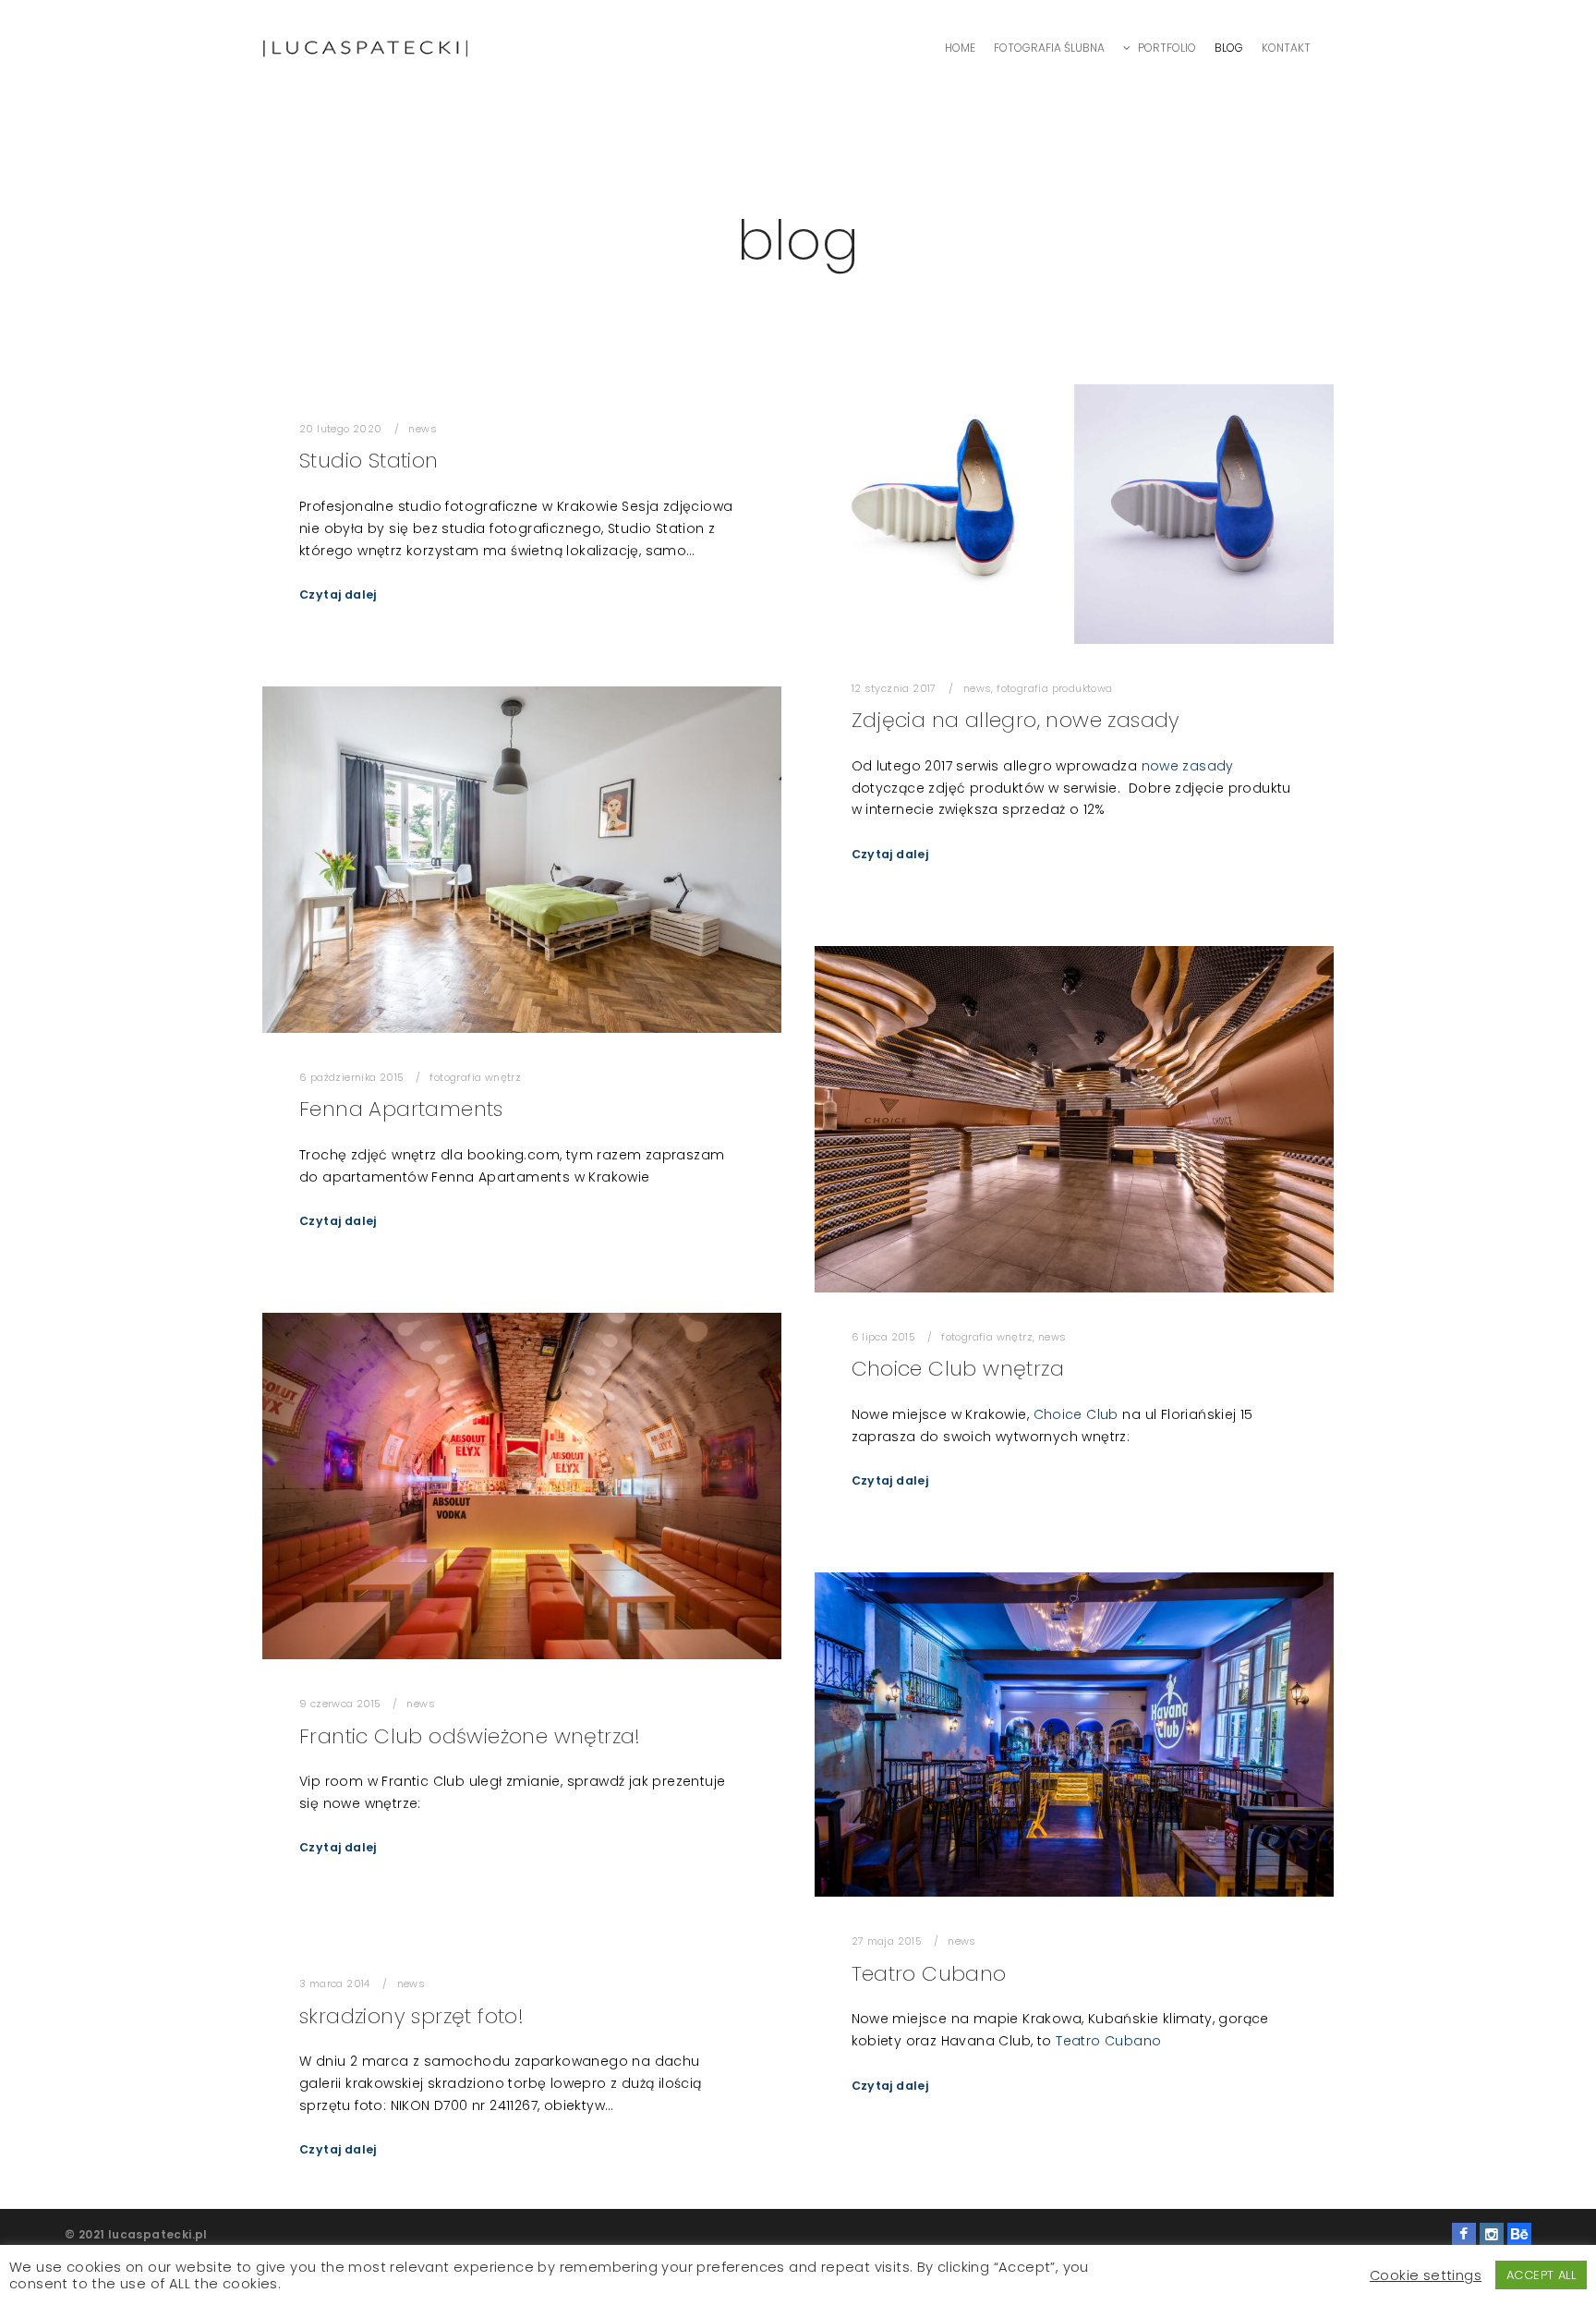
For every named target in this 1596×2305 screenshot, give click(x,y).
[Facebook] (1464, 2235)
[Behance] (1519, 2235)
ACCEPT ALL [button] (1541, 2275)
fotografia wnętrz (475, 1078)
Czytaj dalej (338, 594)
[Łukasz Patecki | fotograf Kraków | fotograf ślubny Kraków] (365, 49)
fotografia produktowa (1054, 689)
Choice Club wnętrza (958, 1369)
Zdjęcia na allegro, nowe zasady (1016, 720)
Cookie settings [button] (1426, 2275)
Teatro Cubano (929, 1974)
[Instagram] (1492, 2235)
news (423, 429)
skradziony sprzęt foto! (411, 2016)
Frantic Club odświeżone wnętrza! (470, 1736)
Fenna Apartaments (401, 1109)
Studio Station (369, 461)
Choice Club (1076, 1414)
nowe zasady (1188, 766)
